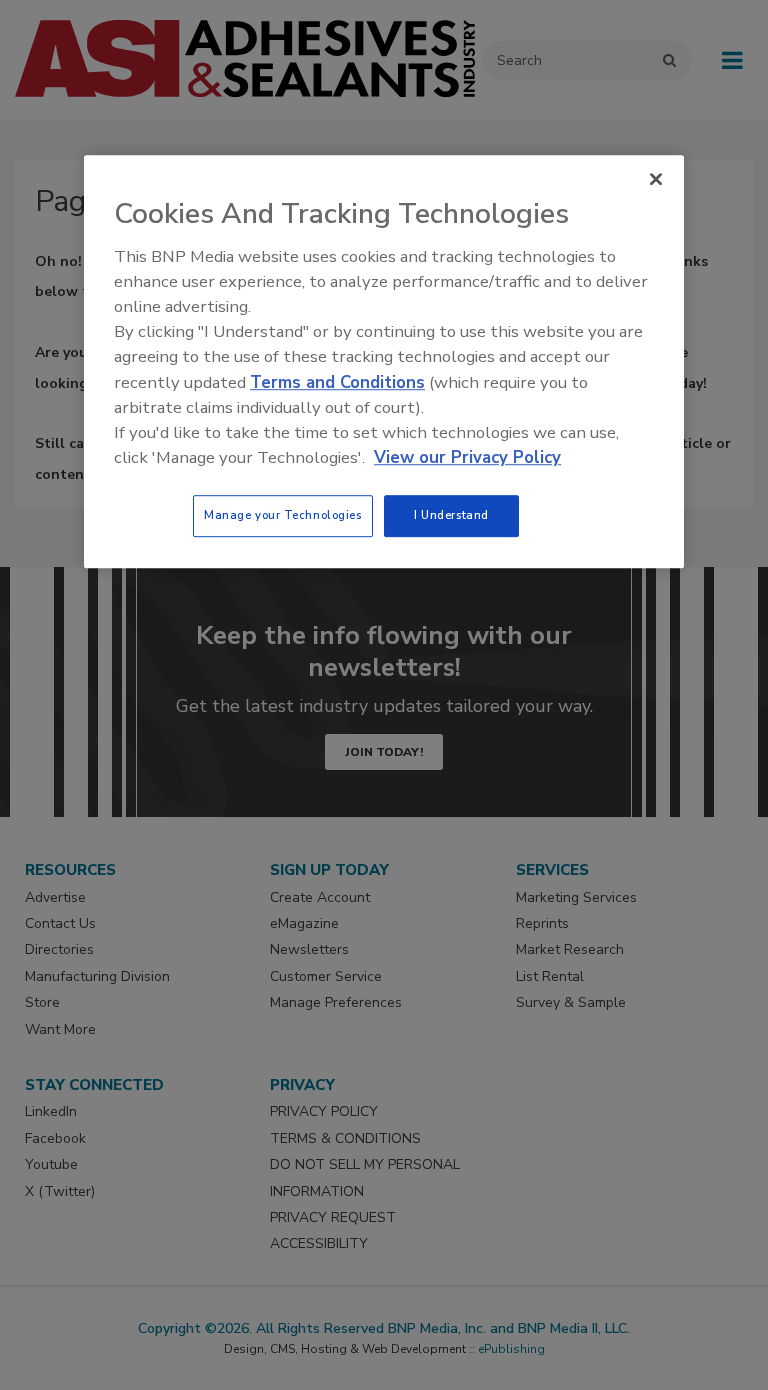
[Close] (656, 179)
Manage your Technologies (283, 516)
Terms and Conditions (337, 382)
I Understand (451, 516)
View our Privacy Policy (467, 457)
